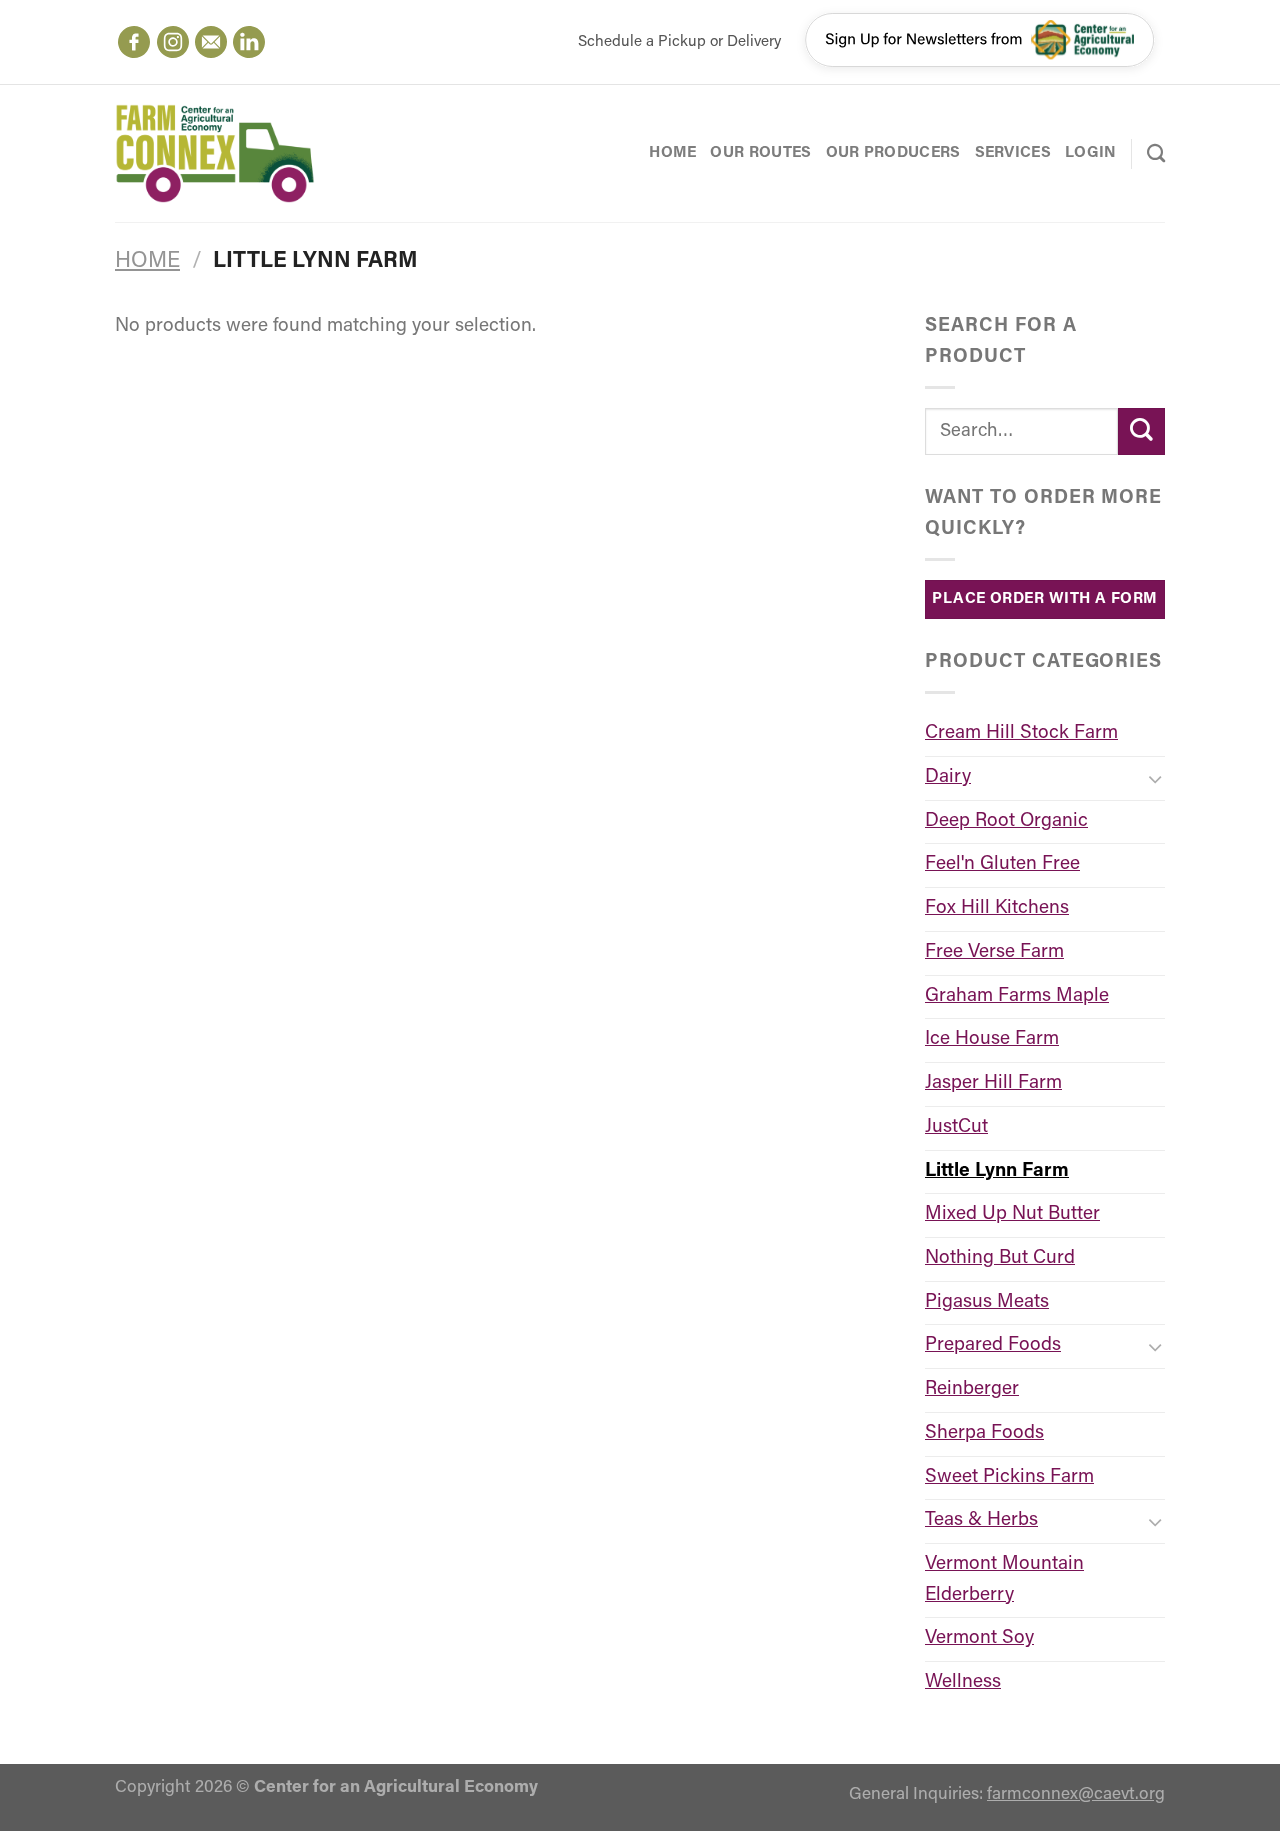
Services (1013, 153)
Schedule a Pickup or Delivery (679, 42)
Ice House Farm (992, 1039)
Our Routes (760, 153)
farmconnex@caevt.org (1076, 1794)
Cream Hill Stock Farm (1021, 733)
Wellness (963, 1682)
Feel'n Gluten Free (1002, 864)
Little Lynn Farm (997, 1171)
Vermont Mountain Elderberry (1004, 1580)
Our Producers (893, 153)
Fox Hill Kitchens (997, 908)
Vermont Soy (979, 1638)
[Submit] (1141, 431)
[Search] (1156, 153)
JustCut (956, 1127)
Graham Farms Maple (1017, 996)
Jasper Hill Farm (993, 1083)
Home (672, 153)
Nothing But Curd (1000, 1258)
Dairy (948, 777)
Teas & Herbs (981, 1520)
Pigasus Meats (987, 1302)
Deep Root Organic (1006, 821)
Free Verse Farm (994, 952)
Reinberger (972, 1389)
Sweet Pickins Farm (1009, 1477)
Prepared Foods (993, 1345)
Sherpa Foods (984, 1433)
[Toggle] (1155, 778)
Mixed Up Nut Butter (1012, 1214)
